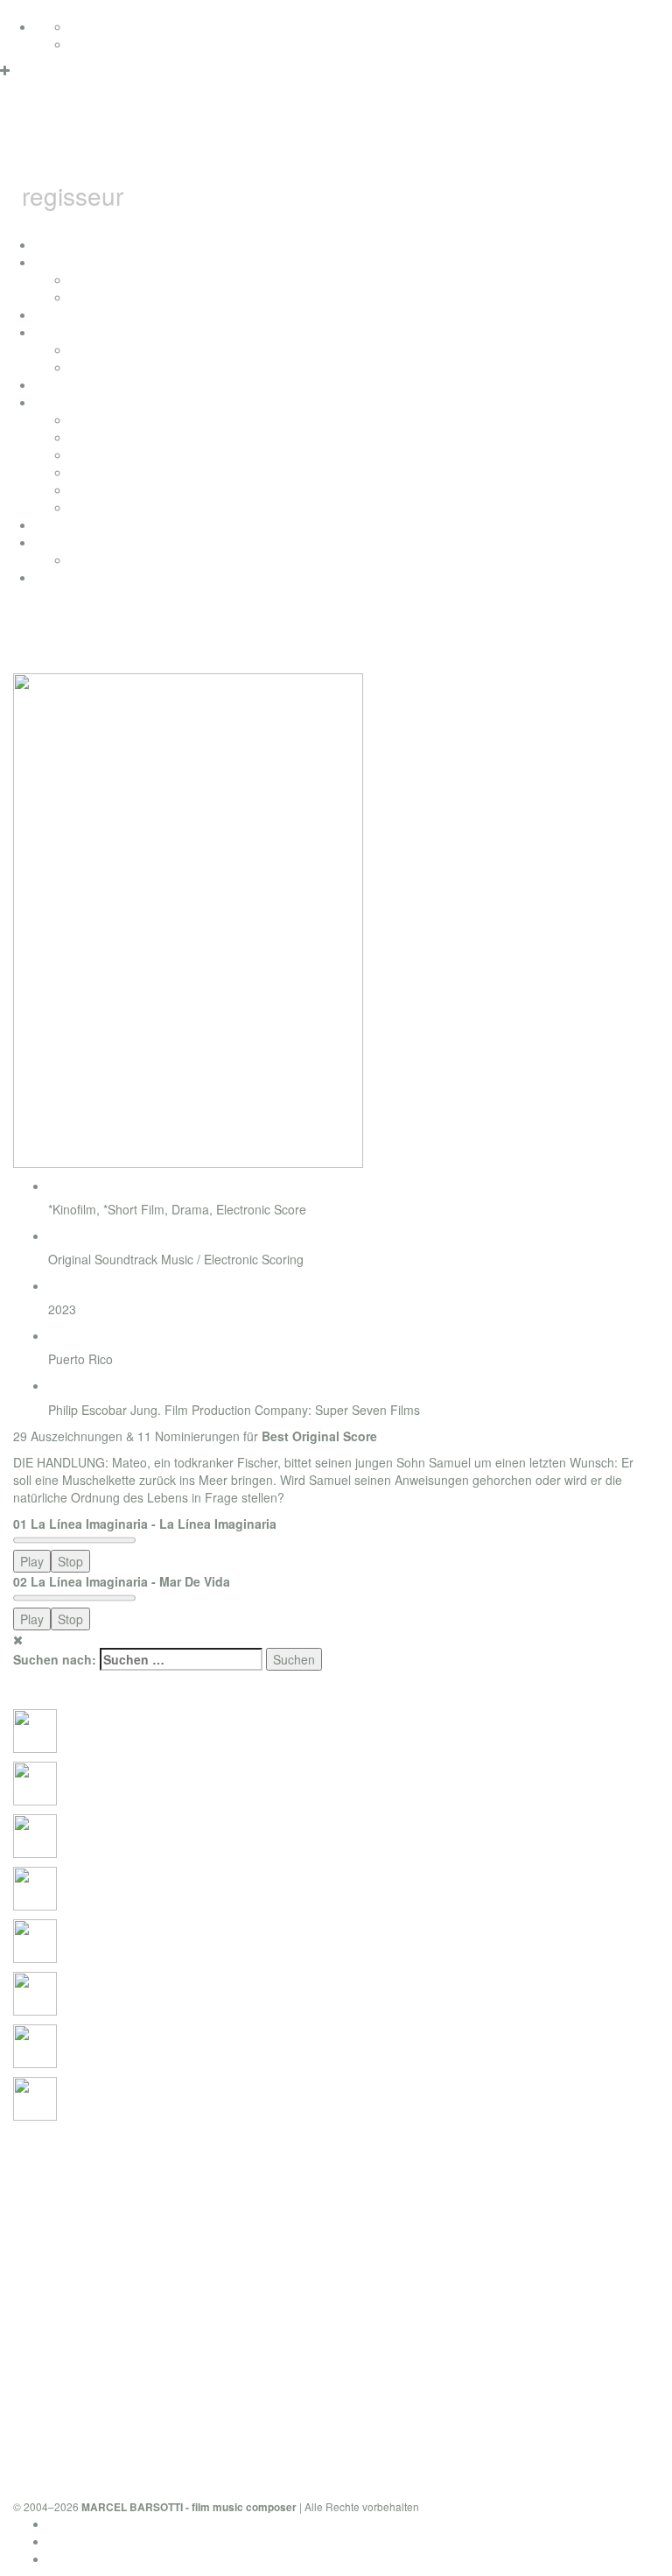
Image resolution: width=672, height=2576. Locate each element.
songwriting (101, 489)
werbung (94, 472)
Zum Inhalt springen (56, 9)
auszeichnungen (80, 314)
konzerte (94, 279)
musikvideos (104, 367)
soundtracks (69, 402)
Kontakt (69, 2558)
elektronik (97, 454)
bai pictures (67, 384)
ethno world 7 (73, 542)
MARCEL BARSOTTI (276, 143)
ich (43, 262)
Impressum (79, 2541)
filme (48, 332)
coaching (60, 577)
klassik (88, 507)
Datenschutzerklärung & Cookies (139, 2523)
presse (89, 297)
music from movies (122, 437)
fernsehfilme (104, 349)
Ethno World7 (108, 560)
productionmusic (80, 524)
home (51, 244)
